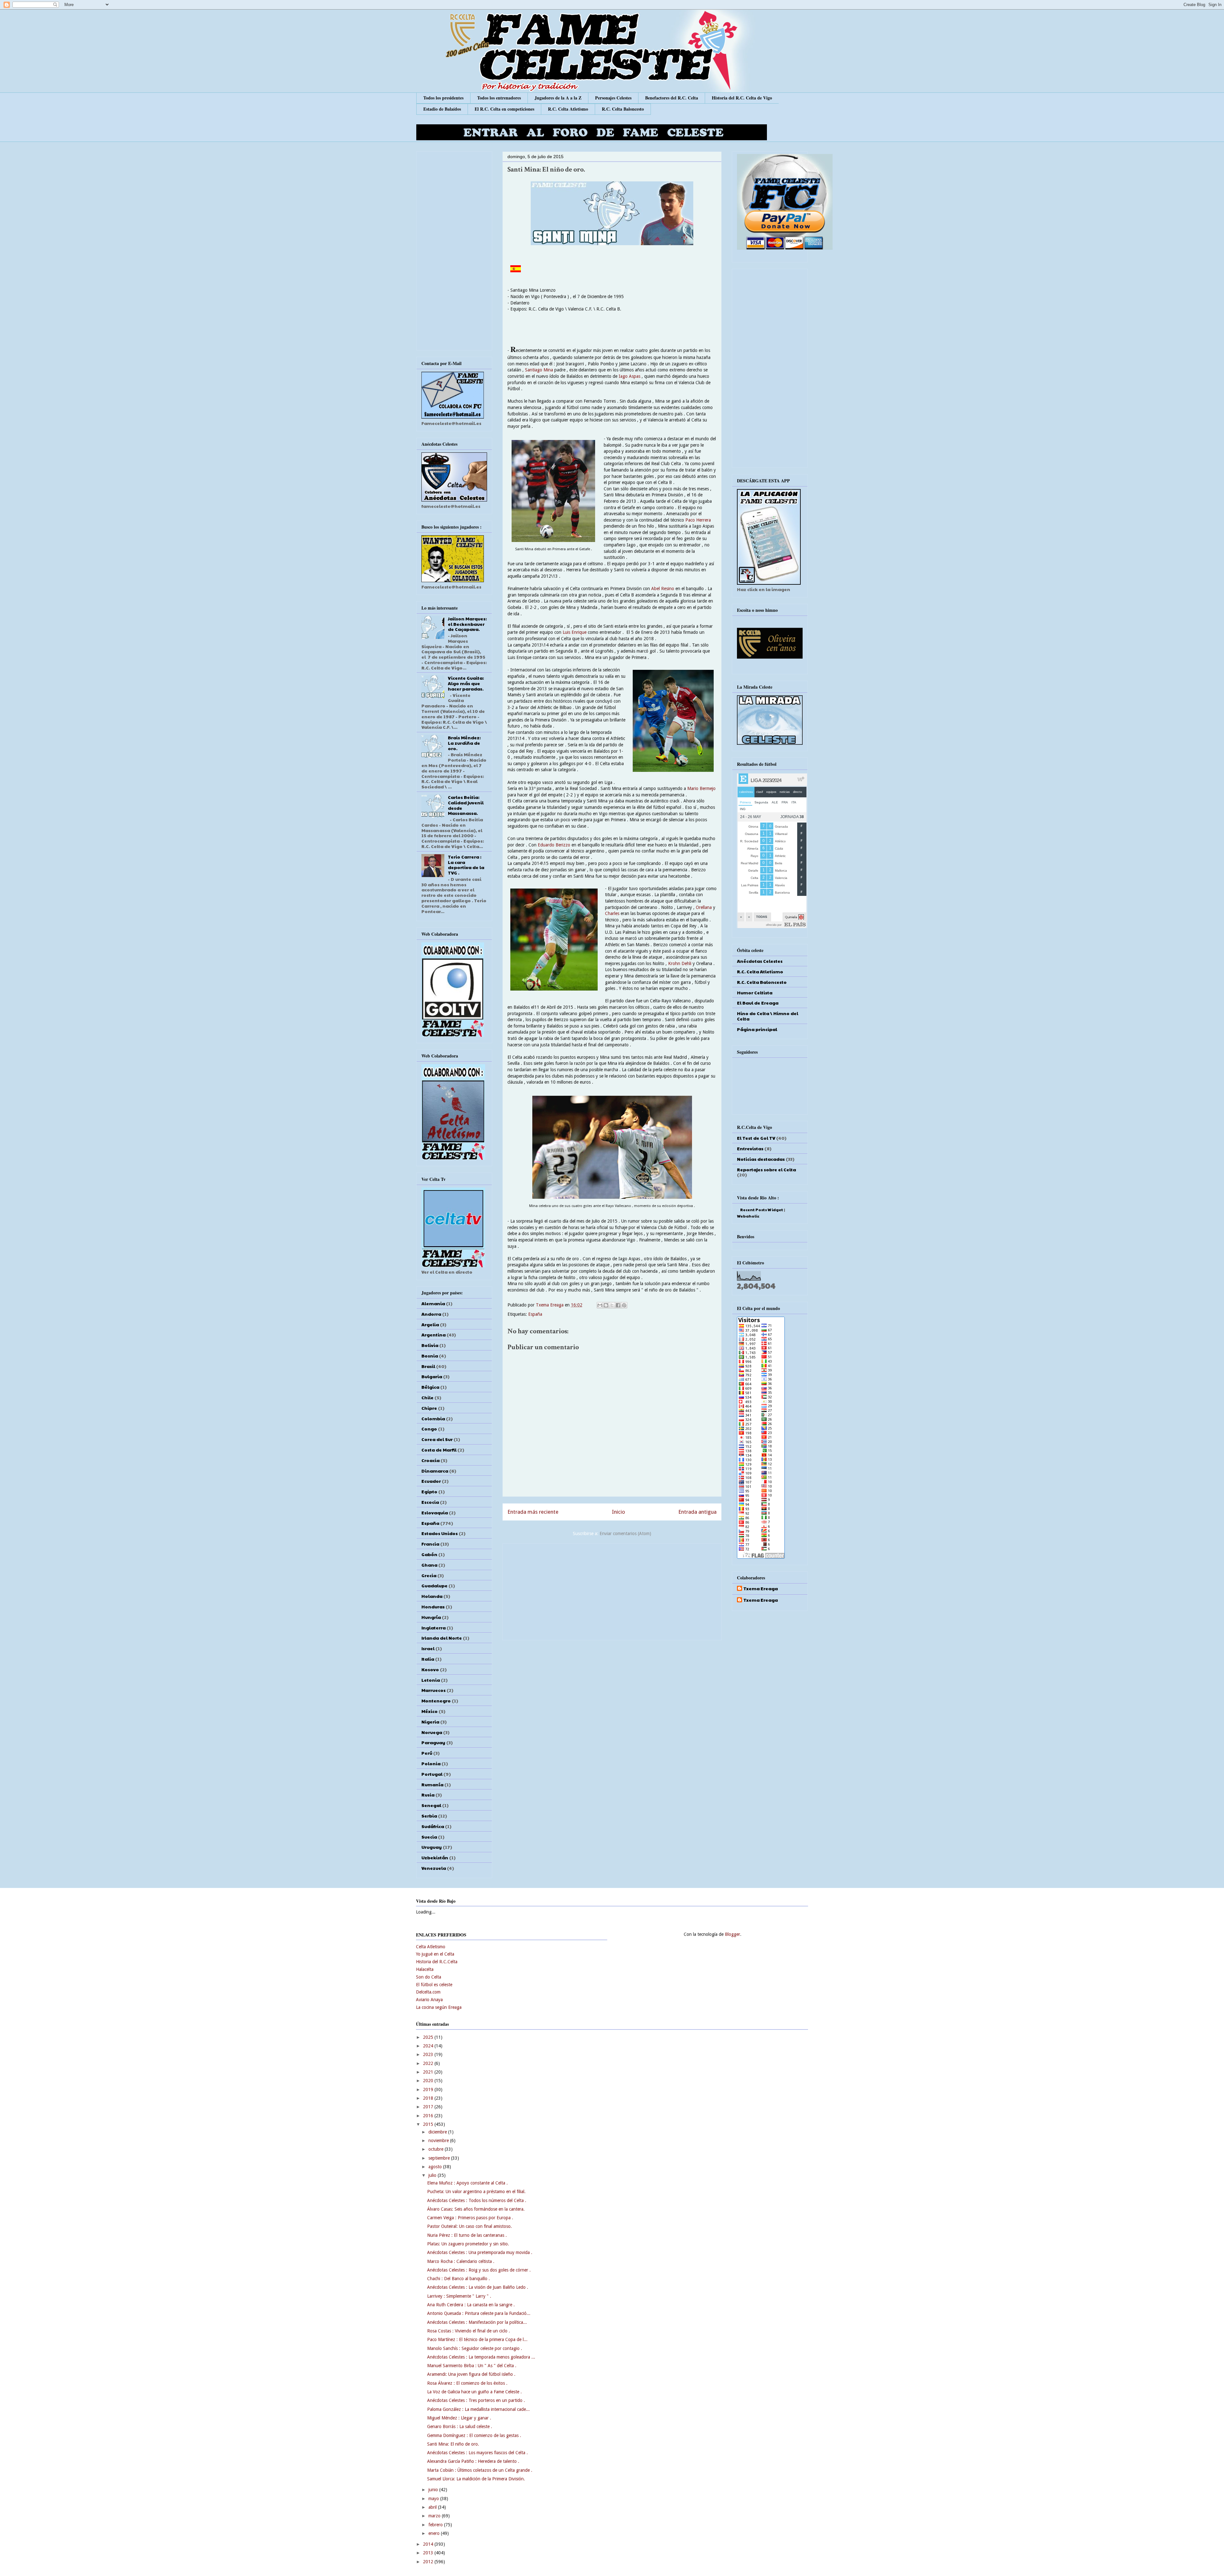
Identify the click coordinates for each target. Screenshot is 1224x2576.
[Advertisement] (612, 1591)
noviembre (439, 2141)
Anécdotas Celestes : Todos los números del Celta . (477, 2200)
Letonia (431, 1680)
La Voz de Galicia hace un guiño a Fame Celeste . (474, 2392)
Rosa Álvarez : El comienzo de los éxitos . (467, 2383)
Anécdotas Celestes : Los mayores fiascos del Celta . (477, 2453)
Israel (428, 1648)
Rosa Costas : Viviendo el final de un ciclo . (469, 2331)
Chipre (429, 1408)
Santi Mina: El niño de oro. (453, 2444)
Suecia (429, 1837)
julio (433, 2175)
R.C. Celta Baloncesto (623, 109)
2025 (429, 2037)
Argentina (433, 1335)
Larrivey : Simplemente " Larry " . (459, 2296)
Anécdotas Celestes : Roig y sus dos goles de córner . (479, 2270)
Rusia (428, 1795)
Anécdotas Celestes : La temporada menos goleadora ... (481, 2357)
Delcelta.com (428, 1992)
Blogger (732, 1934)
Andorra (431, 1314)
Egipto (429, 1491)
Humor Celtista (755, 992)
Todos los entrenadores (499, 98)
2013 (429, 2553)
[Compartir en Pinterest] (624, 1305)
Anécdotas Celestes (760, 961)
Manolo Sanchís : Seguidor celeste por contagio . (475, 2348)
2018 (429, 2098)
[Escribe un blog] (606, 1305)
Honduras (433, 1606)
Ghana (429, 1565)
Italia (428, 1659)
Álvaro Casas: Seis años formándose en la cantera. (476, 2209)
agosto (436, 2167)
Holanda (432, 1596)
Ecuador (431, 1481)
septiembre (440, 2158)
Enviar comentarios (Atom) (625, 1533)
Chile (427, 1397)
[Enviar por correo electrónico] (600, 1305)
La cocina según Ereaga (439, 2007)
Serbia (429, 1816)
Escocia (430, 1502)
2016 (429, 2116)
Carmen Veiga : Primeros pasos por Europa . (470, 2218)
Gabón (429, 1554)
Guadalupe (434, 1585)
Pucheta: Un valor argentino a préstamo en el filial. (476, 2192)
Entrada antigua (697, 1512)
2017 (429, 2107)
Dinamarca (435, 1471)
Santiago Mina (540, 370)
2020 (429, 2081)
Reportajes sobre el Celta (766, 1169)
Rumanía (432, 1784)
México (430, 1711)
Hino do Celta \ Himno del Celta (768, 1016)
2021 (429, 2072)
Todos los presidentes (443, 98)
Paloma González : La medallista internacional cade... (478, 2409)
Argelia (430, 1324)
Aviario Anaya (429, 2000)
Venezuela (434, 1868)
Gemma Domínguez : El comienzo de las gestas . (474, 2435)
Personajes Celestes (613, 98)
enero (435, 2533)
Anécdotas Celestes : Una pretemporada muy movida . (480, 2252)
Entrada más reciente (533, 1512)
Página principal (757, 1029)
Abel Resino (663, 589)
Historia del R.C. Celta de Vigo (742, 98)
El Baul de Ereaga (758, 1003)
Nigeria (430, 1722)
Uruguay (432, 1847)
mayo (434, 2499)
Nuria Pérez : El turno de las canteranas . (467, 2235)
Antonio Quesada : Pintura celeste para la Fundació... (479, 2313)
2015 (429, 2124)
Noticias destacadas (761, 1159)
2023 (429, 2054)
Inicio (619, 1512)
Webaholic (748, 1216)
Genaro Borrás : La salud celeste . (460, 2426)
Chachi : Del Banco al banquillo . (459, 2279)
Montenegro (436, 1701)
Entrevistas (750, 1148)
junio (434, 2490)
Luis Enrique (574, 632)
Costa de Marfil (439, 1450)
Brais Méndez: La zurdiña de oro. (464, 743)
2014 (429, 2544)
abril (433, 2507)
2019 (429, 2089)
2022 (429, 2063)
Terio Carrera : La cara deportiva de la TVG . (466, 865)
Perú (427, 1753)
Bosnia (430, 1356)
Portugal (432, 1774)
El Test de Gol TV (756, 1138)
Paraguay (433, 1742)
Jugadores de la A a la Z (558, 98)
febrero (436, 2525)
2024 (429, 2046)
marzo (435, 2516)
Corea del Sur (437, 1439)
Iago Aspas (629, 376)
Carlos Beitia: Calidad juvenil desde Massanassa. (466, 805)
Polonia (431, 1763)
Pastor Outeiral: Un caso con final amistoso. (470, 2226)
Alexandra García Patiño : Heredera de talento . (473, 2461)
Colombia (433, 1418)
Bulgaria (432, 1376)
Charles (612, 913)
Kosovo (430, 1669)
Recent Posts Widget (762, 1210)
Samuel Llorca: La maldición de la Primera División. (476, 2479)
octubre (437, 2149)
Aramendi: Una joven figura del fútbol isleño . (471, 2374)
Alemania (433, 1303)
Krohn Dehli (680, 963)
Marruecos (433, 1690)
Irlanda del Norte (442, 1638)
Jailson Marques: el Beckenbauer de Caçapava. (467, 624)
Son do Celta (429, 1977)
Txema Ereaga (550, 1305)
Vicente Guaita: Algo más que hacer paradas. (466, 683)
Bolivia (430, 1345)
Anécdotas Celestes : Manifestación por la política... (477, 2322)
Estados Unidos (440, 1533)
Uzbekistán (435, 1857)
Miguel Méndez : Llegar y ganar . (459, 2418)
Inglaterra (433, 1628)
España (535, 1314)
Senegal (431, 1805)
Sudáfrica (433, 1826)
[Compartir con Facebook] (618, 1305)
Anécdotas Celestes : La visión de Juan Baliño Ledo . (478, 2287)
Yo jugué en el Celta (435, 1954)
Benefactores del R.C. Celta (672, 98)
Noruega (432, 1732)
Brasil (428, 1366)
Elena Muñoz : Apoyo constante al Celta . (467, 2183)
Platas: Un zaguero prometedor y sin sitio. (468, 2244)
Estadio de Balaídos (442, 109)
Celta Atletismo (431, 1947)
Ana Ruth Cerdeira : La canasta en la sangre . (471, 2305)
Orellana (704, 907)
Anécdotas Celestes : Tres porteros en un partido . (476, 2400)
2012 (429, 2562)
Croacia (430, 1460)
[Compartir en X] (612, 1305)
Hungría (431, 1617)
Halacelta (425, 1969)
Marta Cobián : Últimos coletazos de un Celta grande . (480, 2470)
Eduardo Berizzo (554, 845)
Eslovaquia (435, 1512)
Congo (429, 1429)
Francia (430, 1544)
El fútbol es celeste (434, 1985)
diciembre (438, 2132)
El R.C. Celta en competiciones (504, 109)
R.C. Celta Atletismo (568, 109)
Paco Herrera (698, 520)
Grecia (429, 1575)
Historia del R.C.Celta (437, 1962)
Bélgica (430, 1387)
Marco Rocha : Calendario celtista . (461, 2261)
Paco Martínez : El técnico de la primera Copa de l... (477, 2339)
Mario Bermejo (701, 788)
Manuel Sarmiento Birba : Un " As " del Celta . (472, 2366)
